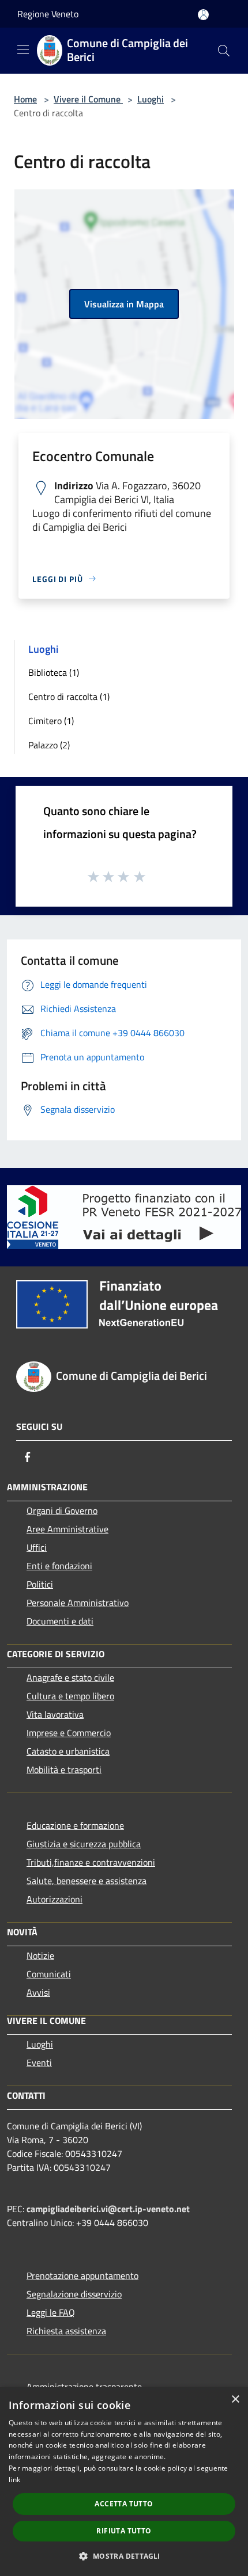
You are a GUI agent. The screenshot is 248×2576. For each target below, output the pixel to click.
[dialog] (124, 2482)
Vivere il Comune (88, 99)
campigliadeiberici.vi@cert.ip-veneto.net (108, 2209)
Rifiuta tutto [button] (124, 2531)
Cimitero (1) (51, 721)
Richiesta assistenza (66, 2331)
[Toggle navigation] (23, 50)
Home (25, 99)
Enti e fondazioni (59, 1566)
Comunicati (49, 1974)
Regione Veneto (48, 14)
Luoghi (151, 99)
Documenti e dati (60, 1621)
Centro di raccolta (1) (69, 697)
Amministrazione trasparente (84, 2387)
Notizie (40, 1955)
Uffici (37, 1547)
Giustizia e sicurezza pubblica (84, 1844)
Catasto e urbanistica (68, 1751)
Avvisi (38, 1992)
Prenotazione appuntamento (82, 2276)
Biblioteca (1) (54, 672)
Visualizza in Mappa (124, 304)
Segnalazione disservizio (74, 2294)
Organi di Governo (62, 1510)
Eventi (39, 2063)
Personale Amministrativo (78, 1603)
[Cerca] (224, 51)
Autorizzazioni (55, 1899)
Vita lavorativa (55, 1714)
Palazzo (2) (49, 745)
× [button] (235, 2400)
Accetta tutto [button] (124, 2504)
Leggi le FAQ (51, 2312)
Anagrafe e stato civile (70, 1677)
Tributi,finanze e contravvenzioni (91, 1862)
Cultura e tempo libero (70, 1696)
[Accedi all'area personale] (203, 15)
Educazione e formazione (75, 1825)
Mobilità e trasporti (64, 1770)
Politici (40, 1584)
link (14, 2480)
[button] (124, 2556)
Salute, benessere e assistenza (87, 1881)
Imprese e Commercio (69, 1733)
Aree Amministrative (67, 1529)
